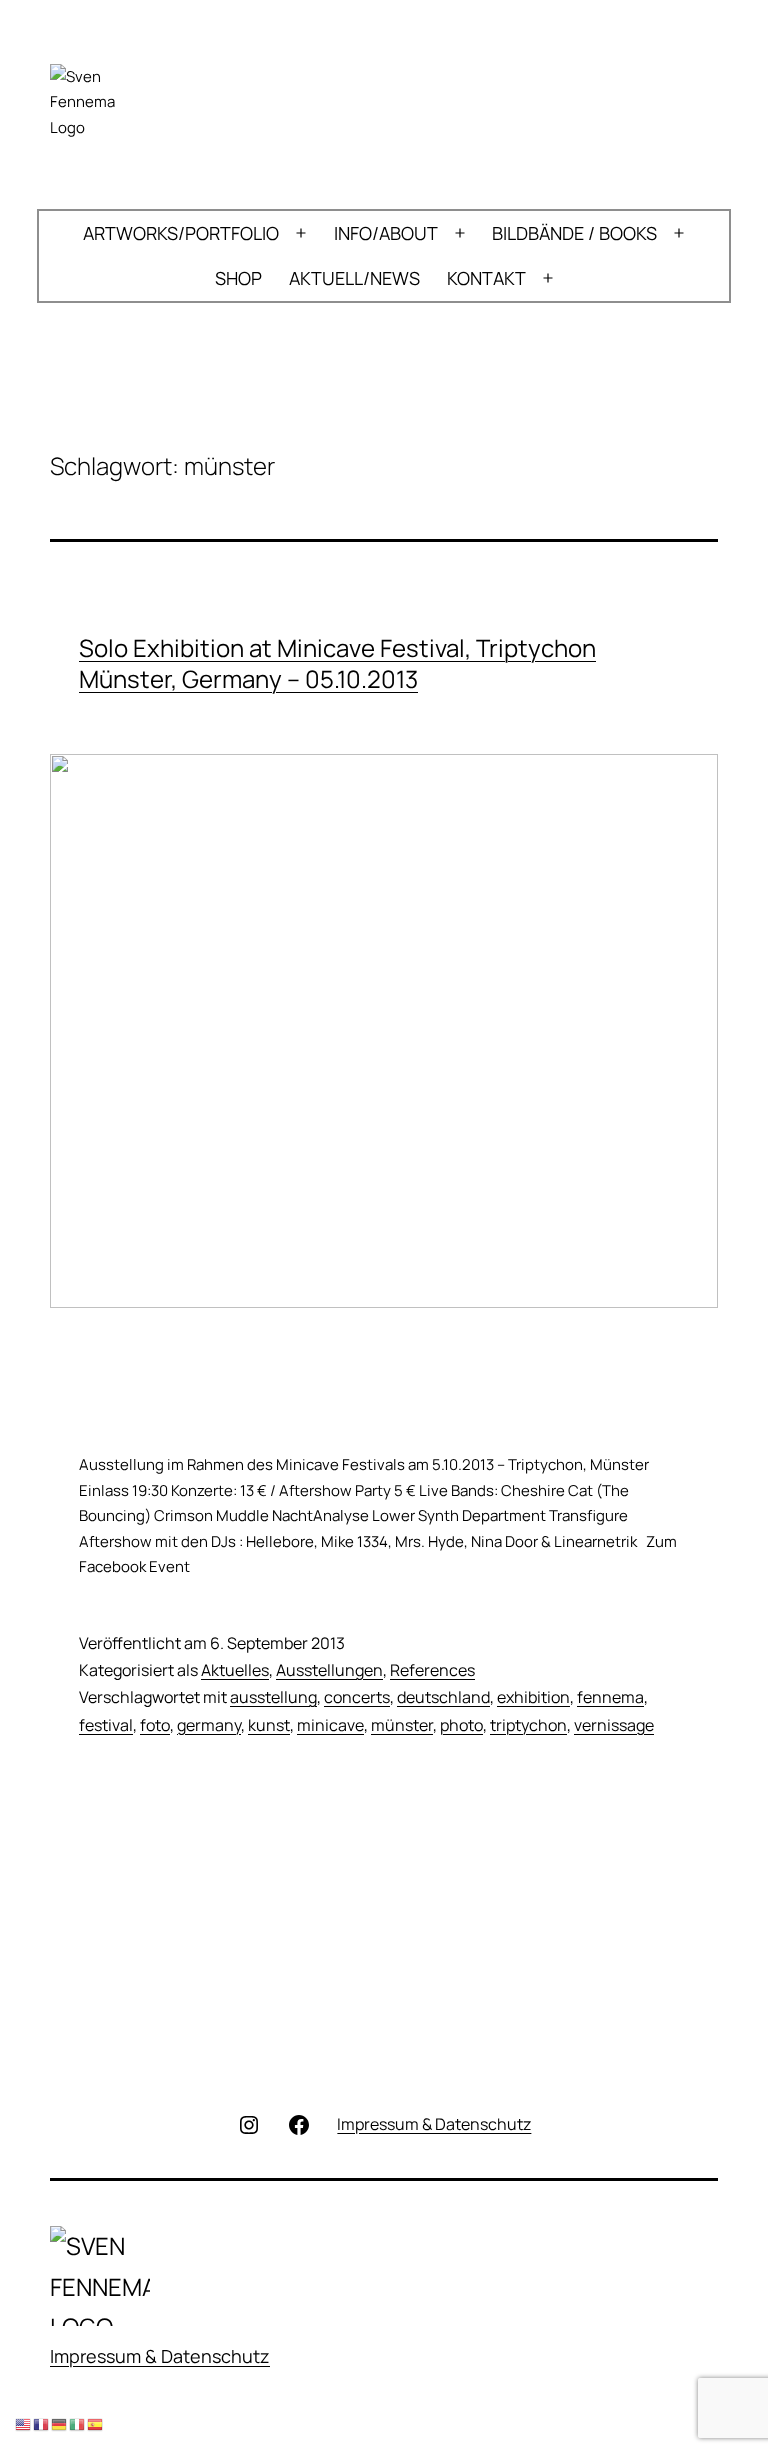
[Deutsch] (60, 2424)
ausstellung (273, 1697)
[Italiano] (78, 2424)
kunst (269, 1725)
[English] (24, 2424)
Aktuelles (235, 1670)
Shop (238, 278)
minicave (330, 1725)
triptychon (528, 1725)
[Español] (96, 2424)
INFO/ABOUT (386, 233)
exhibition (533, 1697)
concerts (357, 1697)
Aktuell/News (354, 278)
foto (155, 1725)
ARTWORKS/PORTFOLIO (181, 233)
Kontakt (486, 278)
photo (461, 1725)
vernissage (614, 1725)
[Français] (42, 2424)
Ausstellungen (329, 1670)
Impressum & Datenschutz (160, 2356)
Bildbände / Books (574, 233)
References (432, 1670)
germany (209, 1725)
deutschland (443, 1697)
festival (106, 1725)
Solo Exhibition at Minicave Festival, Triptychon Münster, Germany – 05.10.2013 (337, 663)
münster (402, 1725)
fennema (610, 1697)
